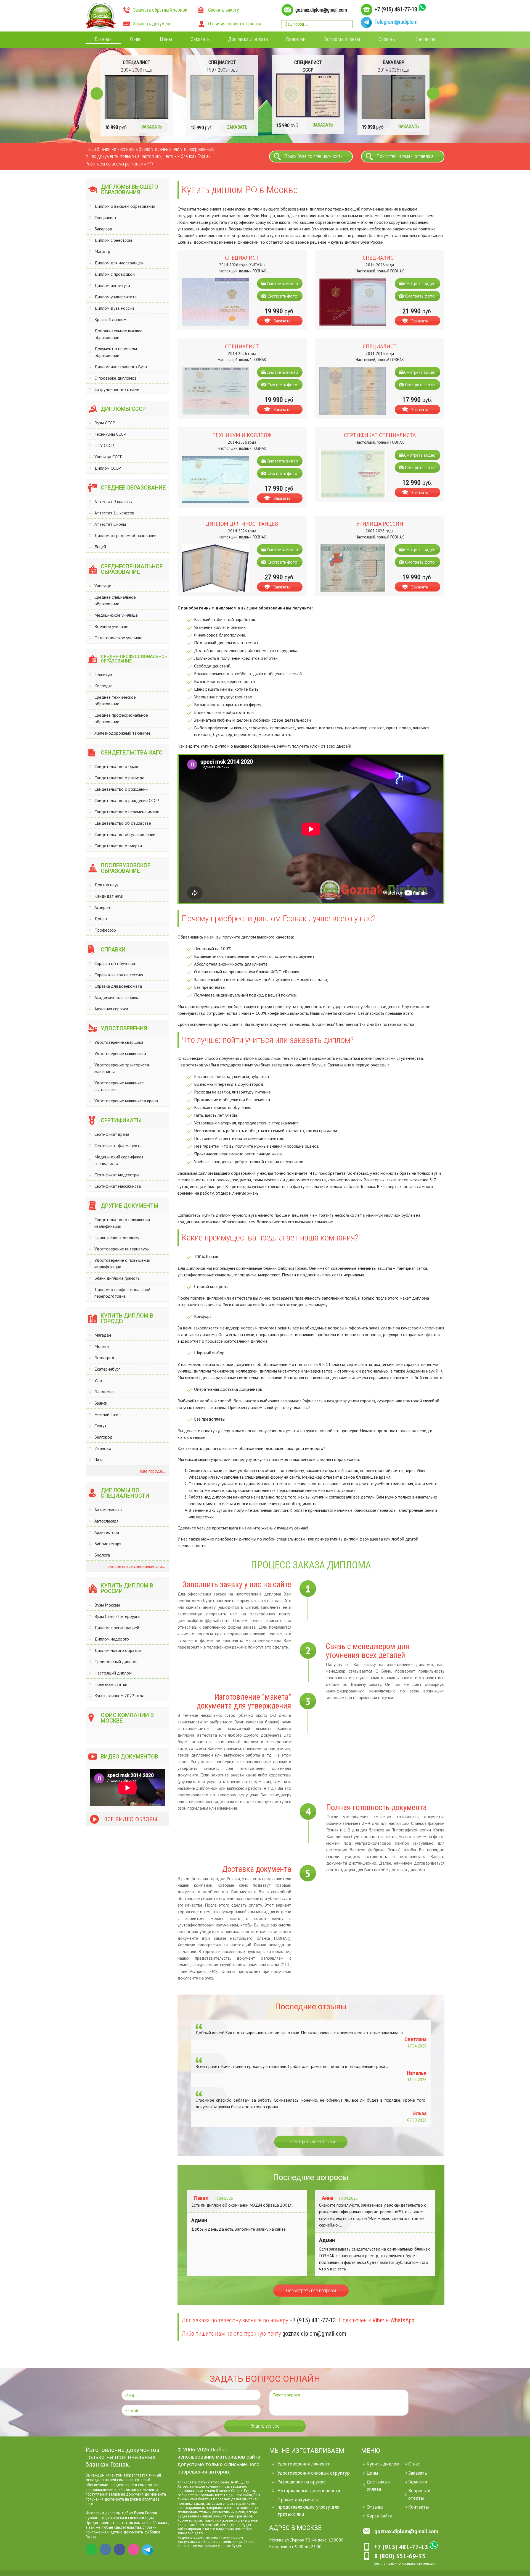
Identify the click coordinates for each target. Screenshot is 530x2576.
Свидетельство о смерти (118, 846)
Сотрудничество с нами (117, 389)
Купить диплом (383, 2464)
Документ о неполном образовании (116, 352)
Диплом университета (116, 297)
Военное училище (111, 626)
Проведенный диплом (116, 1662)
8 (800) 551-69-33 (400, 2556)
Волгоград (104, 1358)
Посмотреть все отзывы (311, 2142)
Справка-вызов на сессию (119, 975)
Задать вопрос (265, 2426)
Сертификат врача (112, 1134)
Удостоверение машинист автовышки (119, 1086)
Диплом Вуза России (114, 308)
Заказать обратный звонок (160, 10)
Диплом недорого (112, 1639)
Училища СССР (108, 457)
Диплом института (112, 285)
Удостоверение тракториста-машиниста (123, 1068)
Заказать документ (152, 24)
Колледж (103, 686)
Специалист (105, 217)
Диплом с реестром (113, 240)
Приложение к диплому (117, 1237)
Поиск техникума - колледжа (405, 156)
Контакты (425, 39)
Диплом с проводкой (115, 274)
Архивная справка (111, 1009)
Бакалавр (103, 229)
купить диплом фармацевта (357, 1539)
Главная (103, 39)
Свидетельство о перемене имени (127, 812)
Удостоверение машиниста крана (126, 1101)
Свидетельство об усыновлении (125, 834)
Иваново (103, 1448)
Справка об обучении (115, 963)
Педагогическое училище (118, 638)
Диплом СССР (108, 468)
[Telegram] (148, 2549)
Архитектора (107, 1532)
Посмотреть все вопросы (311, 2291)
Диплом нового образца (118, 1650)
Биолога (102, 1555)
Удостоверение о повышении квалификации (122, 1263)
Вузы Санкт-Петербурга (117, 1616)
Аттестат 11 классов (114, 513)
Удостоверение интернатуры (122, 1249)
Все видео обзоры (131, 1819)
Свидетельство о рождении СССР (127, 800)
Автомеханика (108, 1510)
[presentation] (97, 94)
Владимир (104, 1392)
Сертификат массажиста (118, 1186)
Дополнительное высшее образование (118, 334)
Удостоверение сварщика (119, 1042)
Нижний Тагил (108, 1414)
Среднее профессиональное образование (121, 718)
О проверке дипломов (116, 378)
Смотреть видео (282, 283)
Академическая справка (117, 997)
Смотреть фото (282, 296)
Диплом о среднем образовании (125, 535)
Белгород (104, 1437)
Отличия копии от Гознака (235, 24)
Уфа (98, 1380)
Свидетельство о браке (117, 766)
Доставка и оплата (248, 39)
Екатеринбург (107, 1369)
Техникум (103, 674)
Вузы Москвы (107, 1605)
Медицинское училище (116, 615)
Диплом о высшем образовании (125, 206)
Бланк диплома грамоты (117, 1278)
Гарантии (296, 39)
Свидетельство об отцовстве (123, 823)
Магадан (103, 1335)
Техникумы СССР (110, 434)
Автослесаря (106, 1521)
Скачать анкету (223, 10)
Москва (102, 1346)
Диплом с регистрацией (117, 1628)
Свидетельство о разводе (119, 778)
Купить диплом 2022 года (119, 1696)
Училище (103, 586)
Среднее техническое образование (115, 700)
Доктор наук (106, 885)
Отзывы (387, 39)
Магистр (102, 251)
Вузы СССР (105, 423)
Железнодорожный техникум (122, 733)
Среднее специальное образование (115, 600)
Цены (166, 39)
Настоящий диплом (113, 1673)
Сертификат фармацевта (118, 1145)
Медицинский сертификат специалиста (119, 1160)
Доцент (102, 919)
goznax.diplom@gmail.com (321, 10)
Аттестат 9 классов (113, 501)
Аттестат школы (110, 524)
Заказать (200, 39)
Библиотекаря (108, 1544)
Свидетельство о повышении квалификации (122, 1223)
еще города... (152, 1471)
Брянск (101, 1403)
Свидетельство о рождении (121, 789)
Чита (99, 1460)
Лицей (100, 547)
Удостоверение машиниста (120, 1053)
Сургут (100, 1426)
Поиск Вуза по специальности (313, 156)
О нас (136, 39)
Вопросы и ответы (419, 2494)
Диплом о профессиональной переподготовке (122, 1293)
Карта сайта (379, 2516)
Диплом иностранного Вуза (121, 367)
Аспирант (103, 907)
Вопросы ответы (342, 39)
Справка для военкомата (118, 986)
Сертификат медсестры (117, 1175)
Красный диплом (110, 319)
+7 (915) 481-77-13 (396, 9)
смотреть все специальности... (136, 1566)
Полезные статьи (111, 1684)
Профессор (105, 930)
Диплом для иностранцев (119, 263)
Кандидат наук (109, 896)
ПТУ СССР (104, 445)
